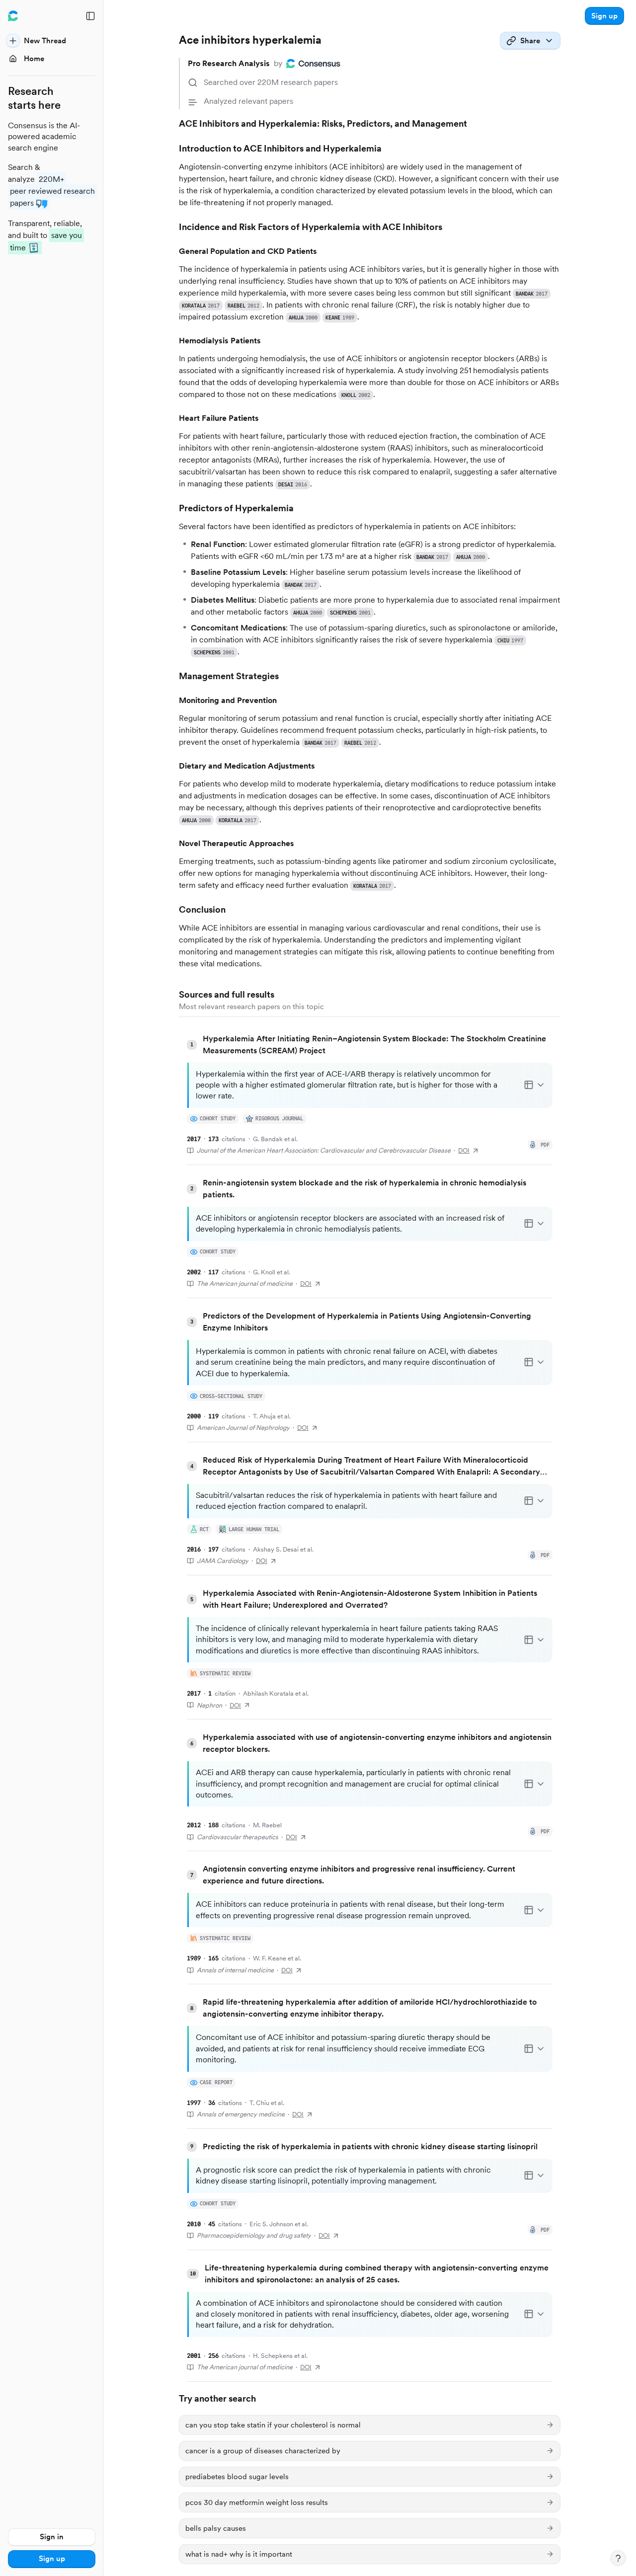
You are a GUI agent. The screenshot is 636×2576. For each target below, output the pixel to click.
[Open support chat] (618, 2558)
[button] (604, 16)
